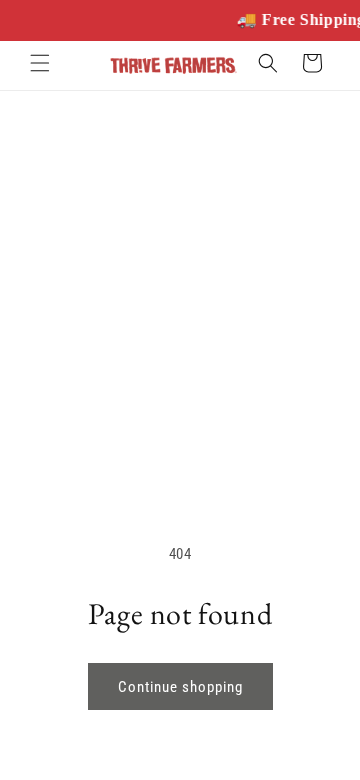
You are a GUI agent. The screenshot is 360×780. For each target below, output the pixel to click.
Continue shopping (180, 687)
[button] (40, 63)
